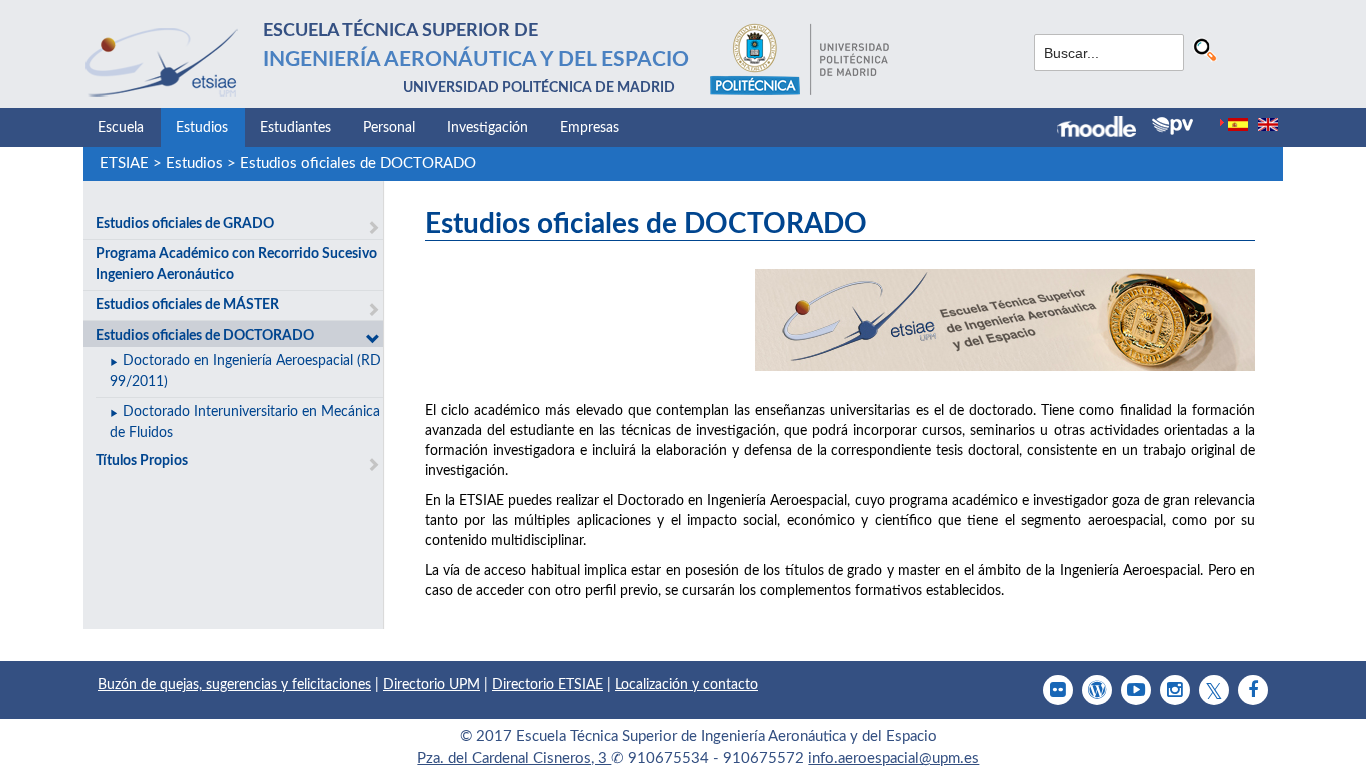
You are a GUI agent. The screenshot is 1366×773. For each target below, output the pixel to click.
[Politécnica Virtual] (1172, 126)
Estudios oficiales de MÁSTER (187, 305)
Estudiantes (295, 128)
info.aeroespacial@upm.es (893, 758)
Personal (389, 128)
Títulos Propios (142, 461)
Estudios (202, 128)
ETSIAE (124, 163)
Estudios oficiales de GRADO (185, 224)
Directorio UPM (431, 685)
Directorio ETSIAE (547, 685)
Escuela (121, 128)
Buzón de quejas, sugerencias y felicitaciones (234, 685)
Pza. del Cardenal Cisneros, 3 (514, 758)
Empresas (589, 128)
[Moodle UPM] (1104, 129)
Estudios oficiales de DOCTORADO (358, 163)
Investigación (487, 128)
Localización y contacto (686, 685)
